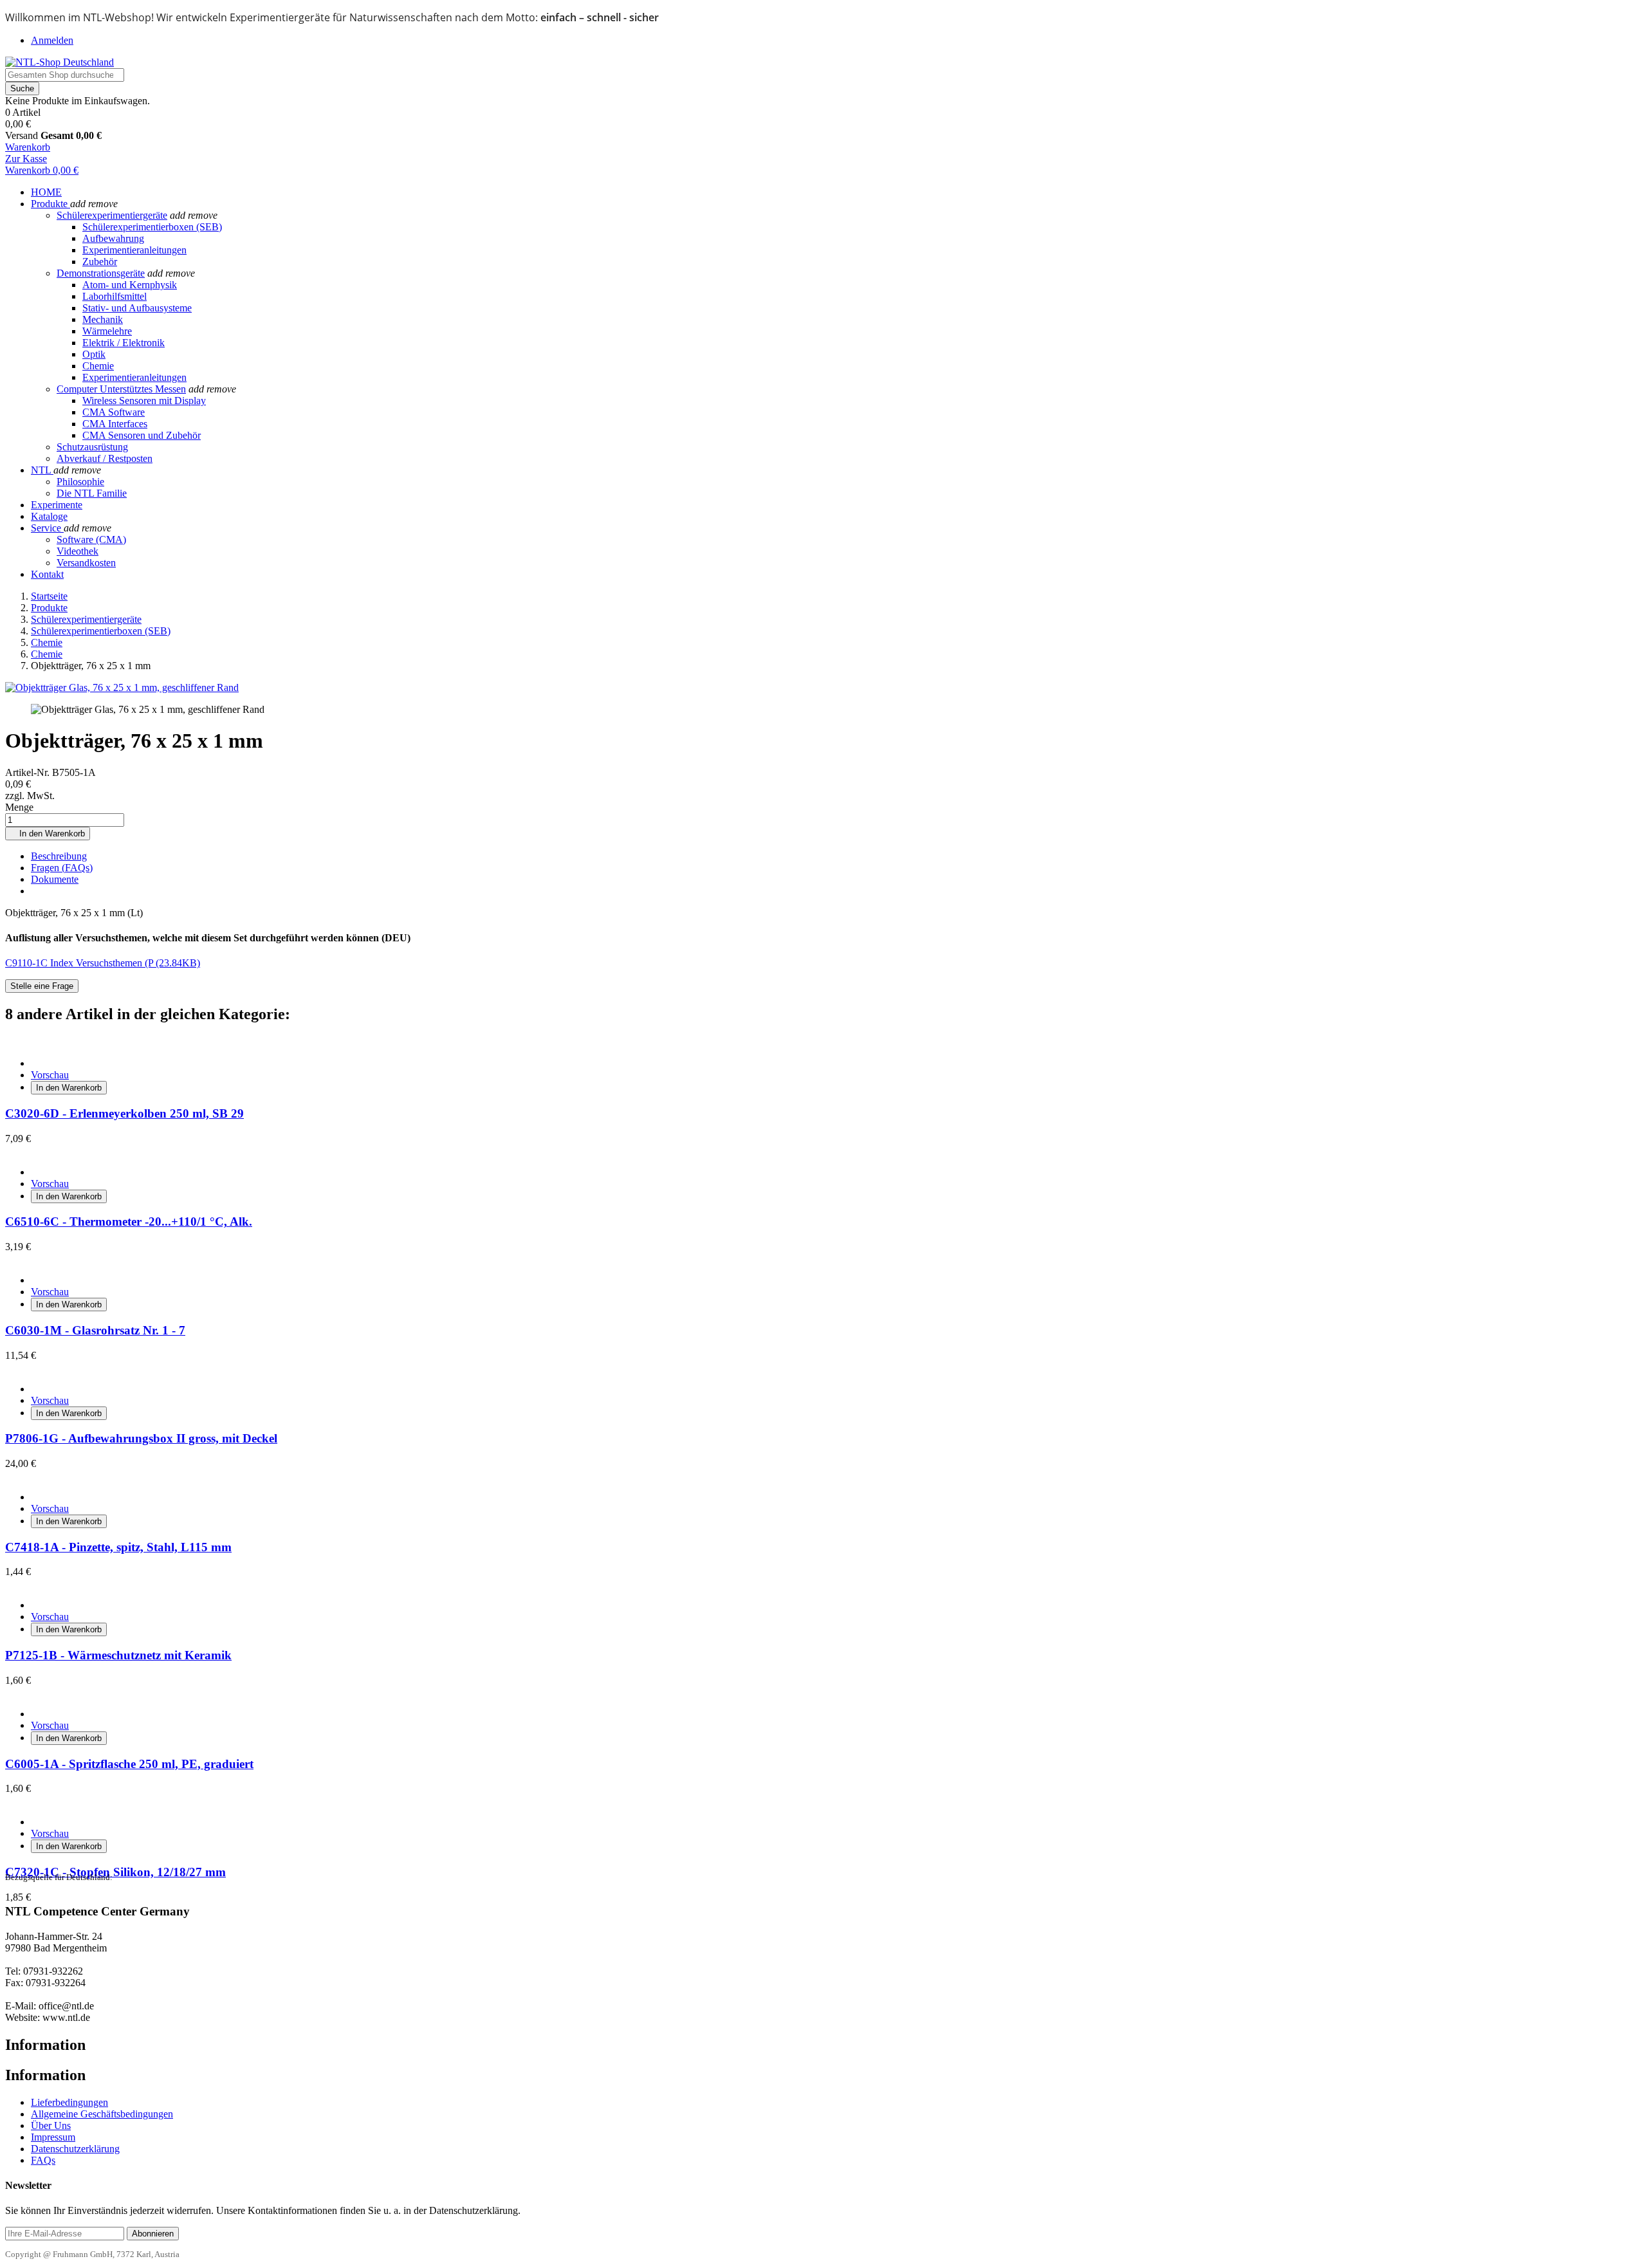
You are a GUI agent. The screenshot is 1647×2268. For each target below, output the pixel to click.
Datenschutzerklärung (75, 2149)
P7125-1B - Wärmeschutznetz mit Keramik (118, 1655)
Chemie (98, 366)
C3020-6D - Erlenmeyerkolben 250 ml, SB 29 (124, 1113)
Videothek (78, 551)
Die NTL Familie (92, 493)
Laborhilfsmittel (115, 296)
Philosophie (80, 482)
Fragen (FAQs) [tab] (62, 868)
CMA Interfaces (115, 424)
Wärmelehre (107, 331)
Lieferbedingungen (69, 2102)
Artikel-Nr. (29, 772)
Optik (94, 354)
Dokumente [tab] (55, 879)
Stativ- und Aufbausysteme (137, 308)
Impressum (53, 2137)
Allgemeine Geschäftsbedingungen (102, 2114)
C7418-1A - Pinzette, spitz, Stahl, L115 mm (118, 1547)
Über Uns (51, 2125)
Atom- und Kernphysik (130, 285)
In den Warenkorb (48, 834)
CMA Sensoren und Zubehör (142, 435)
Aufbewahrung (113, 238)
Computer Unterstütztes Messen (121, 389)
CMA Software (114, 412)
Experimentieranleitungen (134, 250)
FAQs (43, 2160)
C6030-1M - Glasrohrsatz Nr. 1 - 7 (95, 1330)
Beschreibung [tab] (59, 856)
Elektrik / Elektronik (124, 343)
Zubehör (100, 262)
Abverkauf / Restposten (105, 458)
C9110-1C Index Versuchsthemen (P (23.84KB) (103, 963)
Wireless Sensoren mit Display (144, 401)
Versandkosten (86, 563)
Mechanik (103, 319)
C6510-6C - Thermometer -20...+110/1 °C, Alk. (129, 1222)
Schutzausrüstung (92, 447)
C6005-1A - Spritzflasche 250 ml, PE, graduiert (129, 1764)
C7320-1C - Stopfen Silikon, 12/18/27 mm (115, 1872)
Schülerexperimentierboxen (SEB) (152, 227)
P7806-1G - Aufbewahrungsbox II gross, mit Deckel (141, 1438)
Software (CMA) (91, 539)
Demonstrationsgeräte (101, 273)
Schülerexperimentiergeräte (112, 215)
